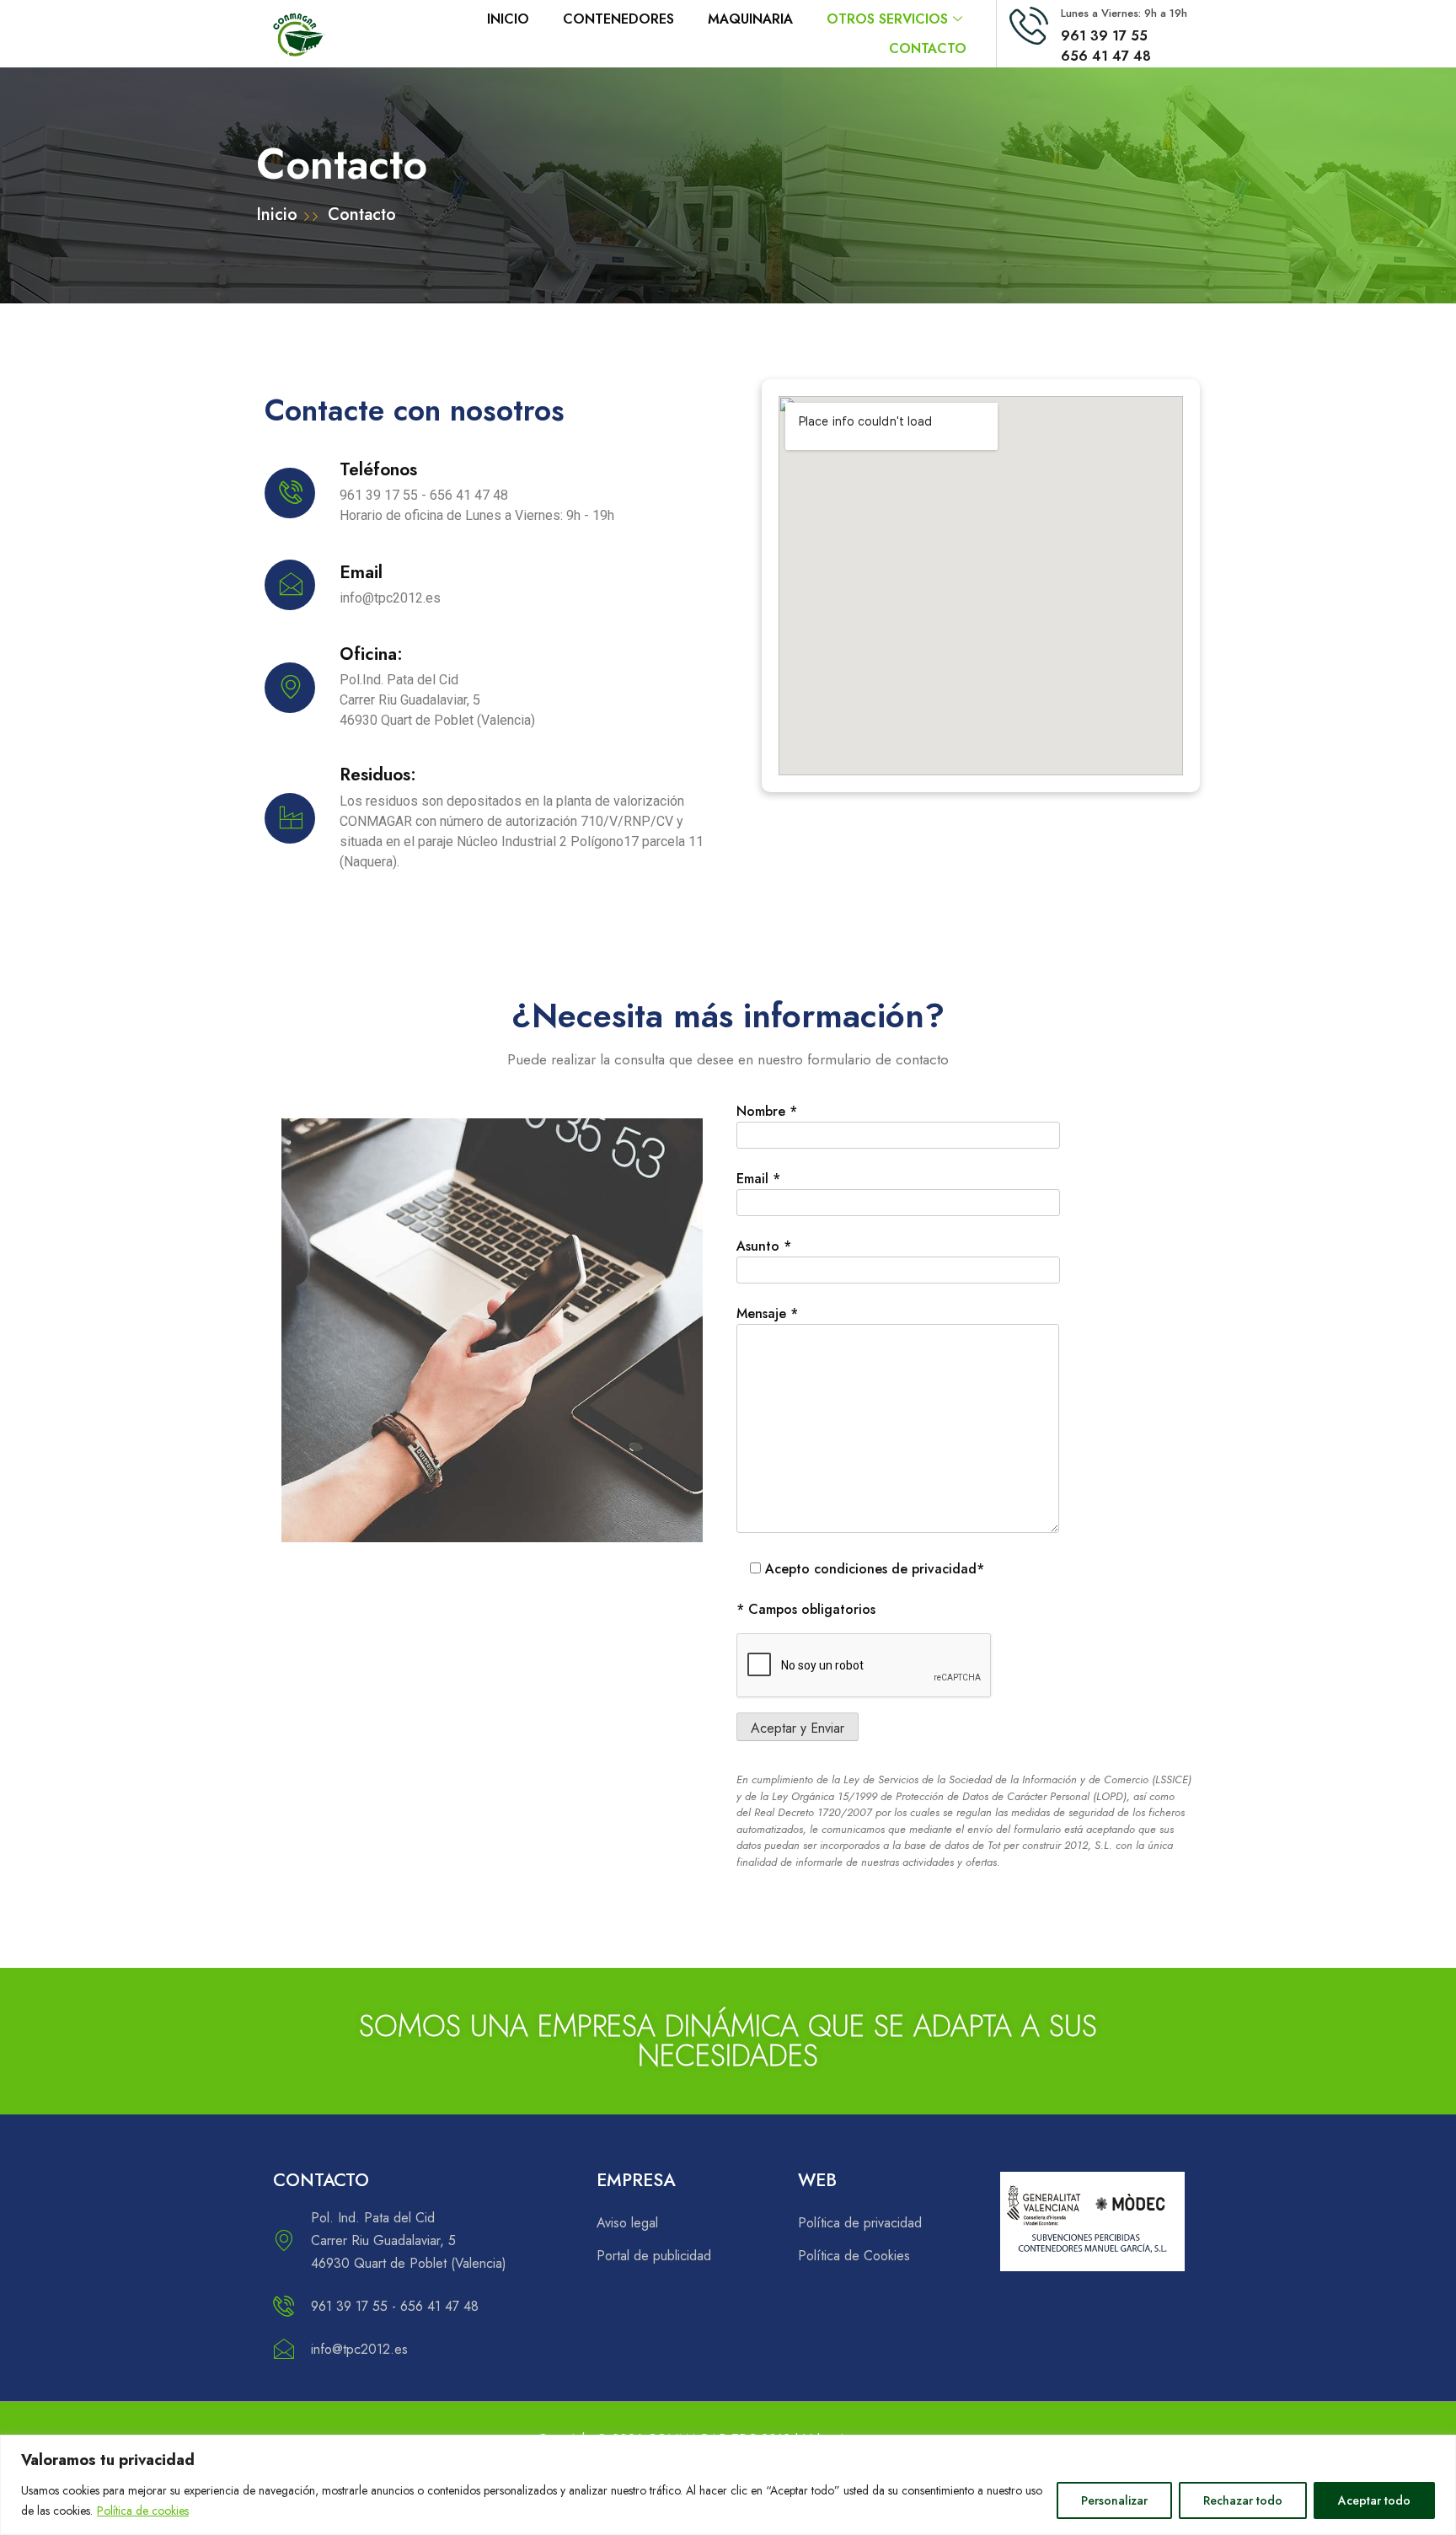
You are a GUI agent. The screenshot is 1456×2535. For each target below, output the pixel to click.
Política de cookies (143, 2511)
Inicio (508, 19)
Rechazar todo (1243, 2500)
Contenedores (618, 19)
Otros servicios (887, 19)
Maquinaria (750, 19)
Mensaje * (767, 1313)
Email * (758, 1179)
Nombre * (767, 1111)
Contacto (928, 48)
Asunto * (764, 1246)
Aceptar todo (1374, 2500)
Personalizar (1114, 2500)
